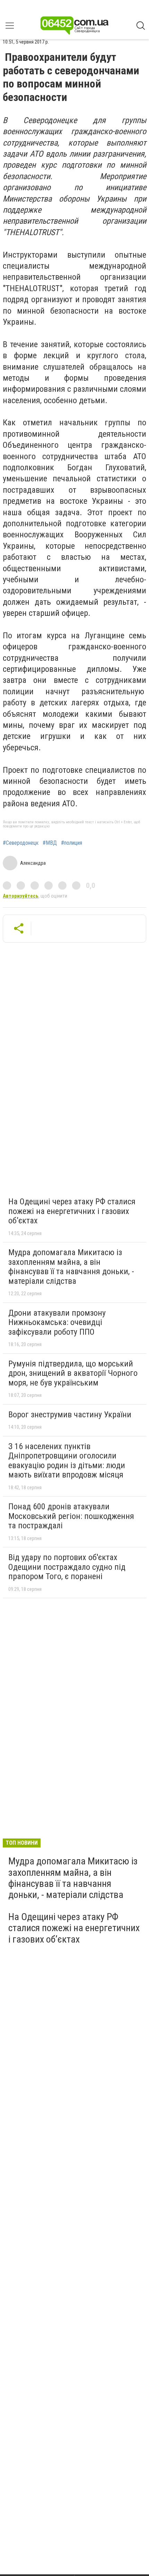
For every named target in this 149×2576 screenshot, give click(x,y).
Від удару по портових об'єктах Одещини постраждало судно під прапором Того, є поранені (67, 1567)
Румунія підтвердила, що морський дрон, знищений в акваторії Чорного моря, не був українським (73, 1373)
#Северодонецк (21, 843)
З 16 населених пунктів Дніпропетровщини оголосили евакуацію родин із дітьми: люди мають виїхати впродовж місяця (67, 1461)
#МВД (50, 843)
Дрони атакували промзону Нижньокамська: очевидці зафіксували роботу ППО (57, 1322)
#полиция (72, 843)
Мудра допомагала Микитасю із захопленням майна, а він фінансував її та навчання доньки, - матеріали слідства (71, 1267)
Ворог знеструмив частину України (70, 1415)
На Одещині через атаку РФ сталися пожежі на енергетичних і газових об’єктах (72, 1211)
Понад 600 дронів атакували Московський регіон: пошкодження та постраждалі (71, 1516)
